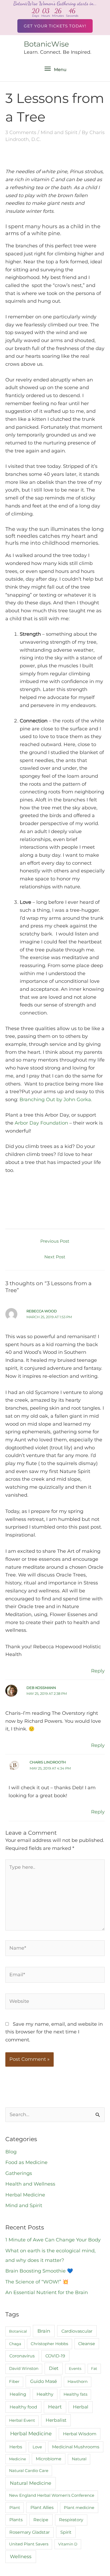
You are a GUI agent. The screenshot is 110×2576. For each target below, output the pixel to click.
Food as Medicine (26, 2162)
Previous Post (55, 1241)
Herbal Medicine (25, 2195)
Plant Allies (42, 2508)
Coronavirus (22, 2356)
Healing (18, 2394)
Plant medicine (79, 2508)
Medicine (17, 2459)
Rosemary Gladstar (30, 2532)
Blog (11, 2152)
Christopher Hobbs (49, 2344)
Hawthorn (78, 2382)
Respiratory (71, 2520)
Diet (54, 2368)
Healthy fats (75, 2394)
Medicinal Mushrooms (76, 2447)
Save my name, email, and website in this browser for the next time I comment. (54, 2032)
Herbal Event (22, 2420)
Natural (79, 2459)
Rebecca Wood (42, 1311)
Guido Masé (44, 2381)
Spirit (66, 2532)
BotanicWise (46, 44)
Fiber (14, 2382)
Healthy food (23, 2407)
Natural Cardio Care (29, 2471)
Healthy (45, 2394)
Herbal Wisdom (80, 2434)
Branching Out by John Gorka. (56, 1100)
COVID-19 (55, 2356)
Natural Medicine (31, 2483)
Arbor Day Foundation (41, 1123)
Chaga (15, 2344)
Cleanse (87, 2344)
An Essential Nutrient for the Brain (47, 2292)
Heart (55, 2407)
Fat (94, 2369)
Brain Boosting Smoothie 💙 (39, 2271)
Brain (44, 2331)
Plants (16, 2520)
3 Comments (21, 132)
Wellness (21, 2557)
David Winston (24, 2369)
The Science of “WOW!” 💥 (37, 2282)
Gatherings (19, 2173)
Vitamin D (68, 2544)
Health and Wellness (30, 2184)
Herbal (81, 2407)
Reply (98, 1671)
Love (37, 2447)
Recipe (41, 2520)
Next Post (55, 1257)
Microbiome (49, 2459)
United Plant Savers (29, 2544)
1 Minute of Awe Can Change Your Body (53, 2240)
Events (75, 2369)
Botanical (18, 2331)
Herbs (16, 2447)
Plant (15, 2508)
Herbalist (56, 2420)
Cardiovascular (77, 2331)
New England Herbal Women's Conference (52, 2495)
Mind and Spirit (59, 132)
